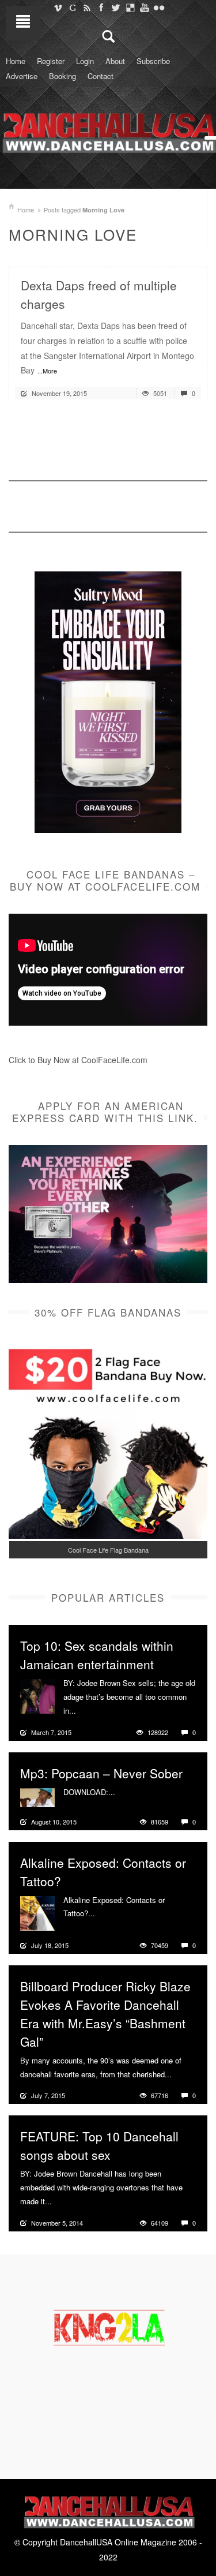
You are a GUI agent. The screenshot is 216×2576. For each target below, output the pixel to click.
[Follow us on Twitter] (115, 8)
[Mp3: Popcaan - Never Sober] (37, 1796)
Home (16, 61)
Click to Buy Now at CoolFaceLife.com (78, 1060)
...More (47, 371)
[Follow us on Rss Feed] (87, 8)
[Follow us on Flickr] (159, 8)
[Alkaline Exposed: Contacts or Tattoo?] (37, 1912)
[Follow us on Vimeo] (58, 8)
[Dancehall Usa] (108, 130)
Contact (101, 76)
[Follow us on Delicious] (130, 8)
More (86, 1711)
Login (85, 61)
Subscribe (153, 61)
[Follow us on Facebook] (101, 8)
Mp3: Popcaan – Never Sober (101, 1773)
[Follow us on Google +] (72, 8)
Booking (62, 76)
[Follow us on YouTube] (144, 8)
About (115, 61)
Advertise (22, 76)
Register (51, 61)
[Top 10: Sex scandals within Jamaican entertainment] (37, 1695)
